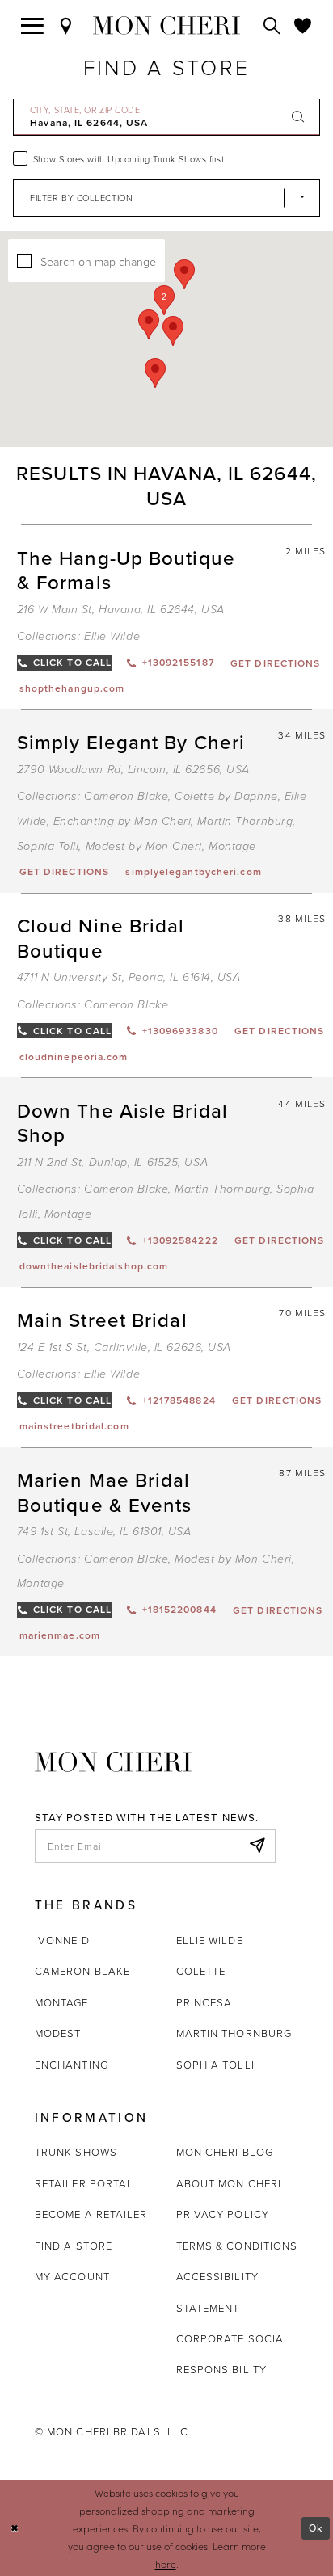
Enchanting (72, 2065)
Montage (232, 846)
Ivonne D (62, 1940)
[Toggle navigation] (33, 26)
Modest (58, 2033)
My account (72, 2276)
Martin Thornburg (245, 821)
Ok (316, 2528)
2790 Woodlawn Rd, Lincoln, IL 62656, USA (133, 770)
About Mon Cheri (229, 2183)
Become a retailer (91, 2214)
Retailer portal (84, 2183)
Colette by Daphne (226, 796)
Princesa (204, 2002)
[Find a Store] (66, 26)
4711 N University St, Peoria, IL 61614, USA (129, 977)
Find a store (74, 2246)
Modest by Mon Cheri (144, 846)
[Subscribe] (257, 1846)
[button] (164, 300)
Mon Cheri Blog (225, 2152)
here (166, 2564)
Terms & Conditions (237, 2246)
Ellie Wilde (112, 636)
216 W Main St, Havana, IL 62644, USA (121, 610)
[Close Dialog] (15, 2528)
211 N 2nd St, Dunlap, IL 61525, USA (112, 1162)
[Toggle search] (272, 26)
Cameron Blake (126, 796)
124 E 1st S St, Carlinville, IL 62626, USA (124, 1347)
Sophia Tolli (48, 846)
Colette (201, 1971)
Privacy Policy (223, 2214)
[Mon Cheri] (113, 1761)
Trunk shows (76, 2152)
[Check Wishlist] (303, 26)
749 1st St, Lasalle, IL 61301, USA (104, 1532)
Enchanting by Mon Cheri (122, 821)
